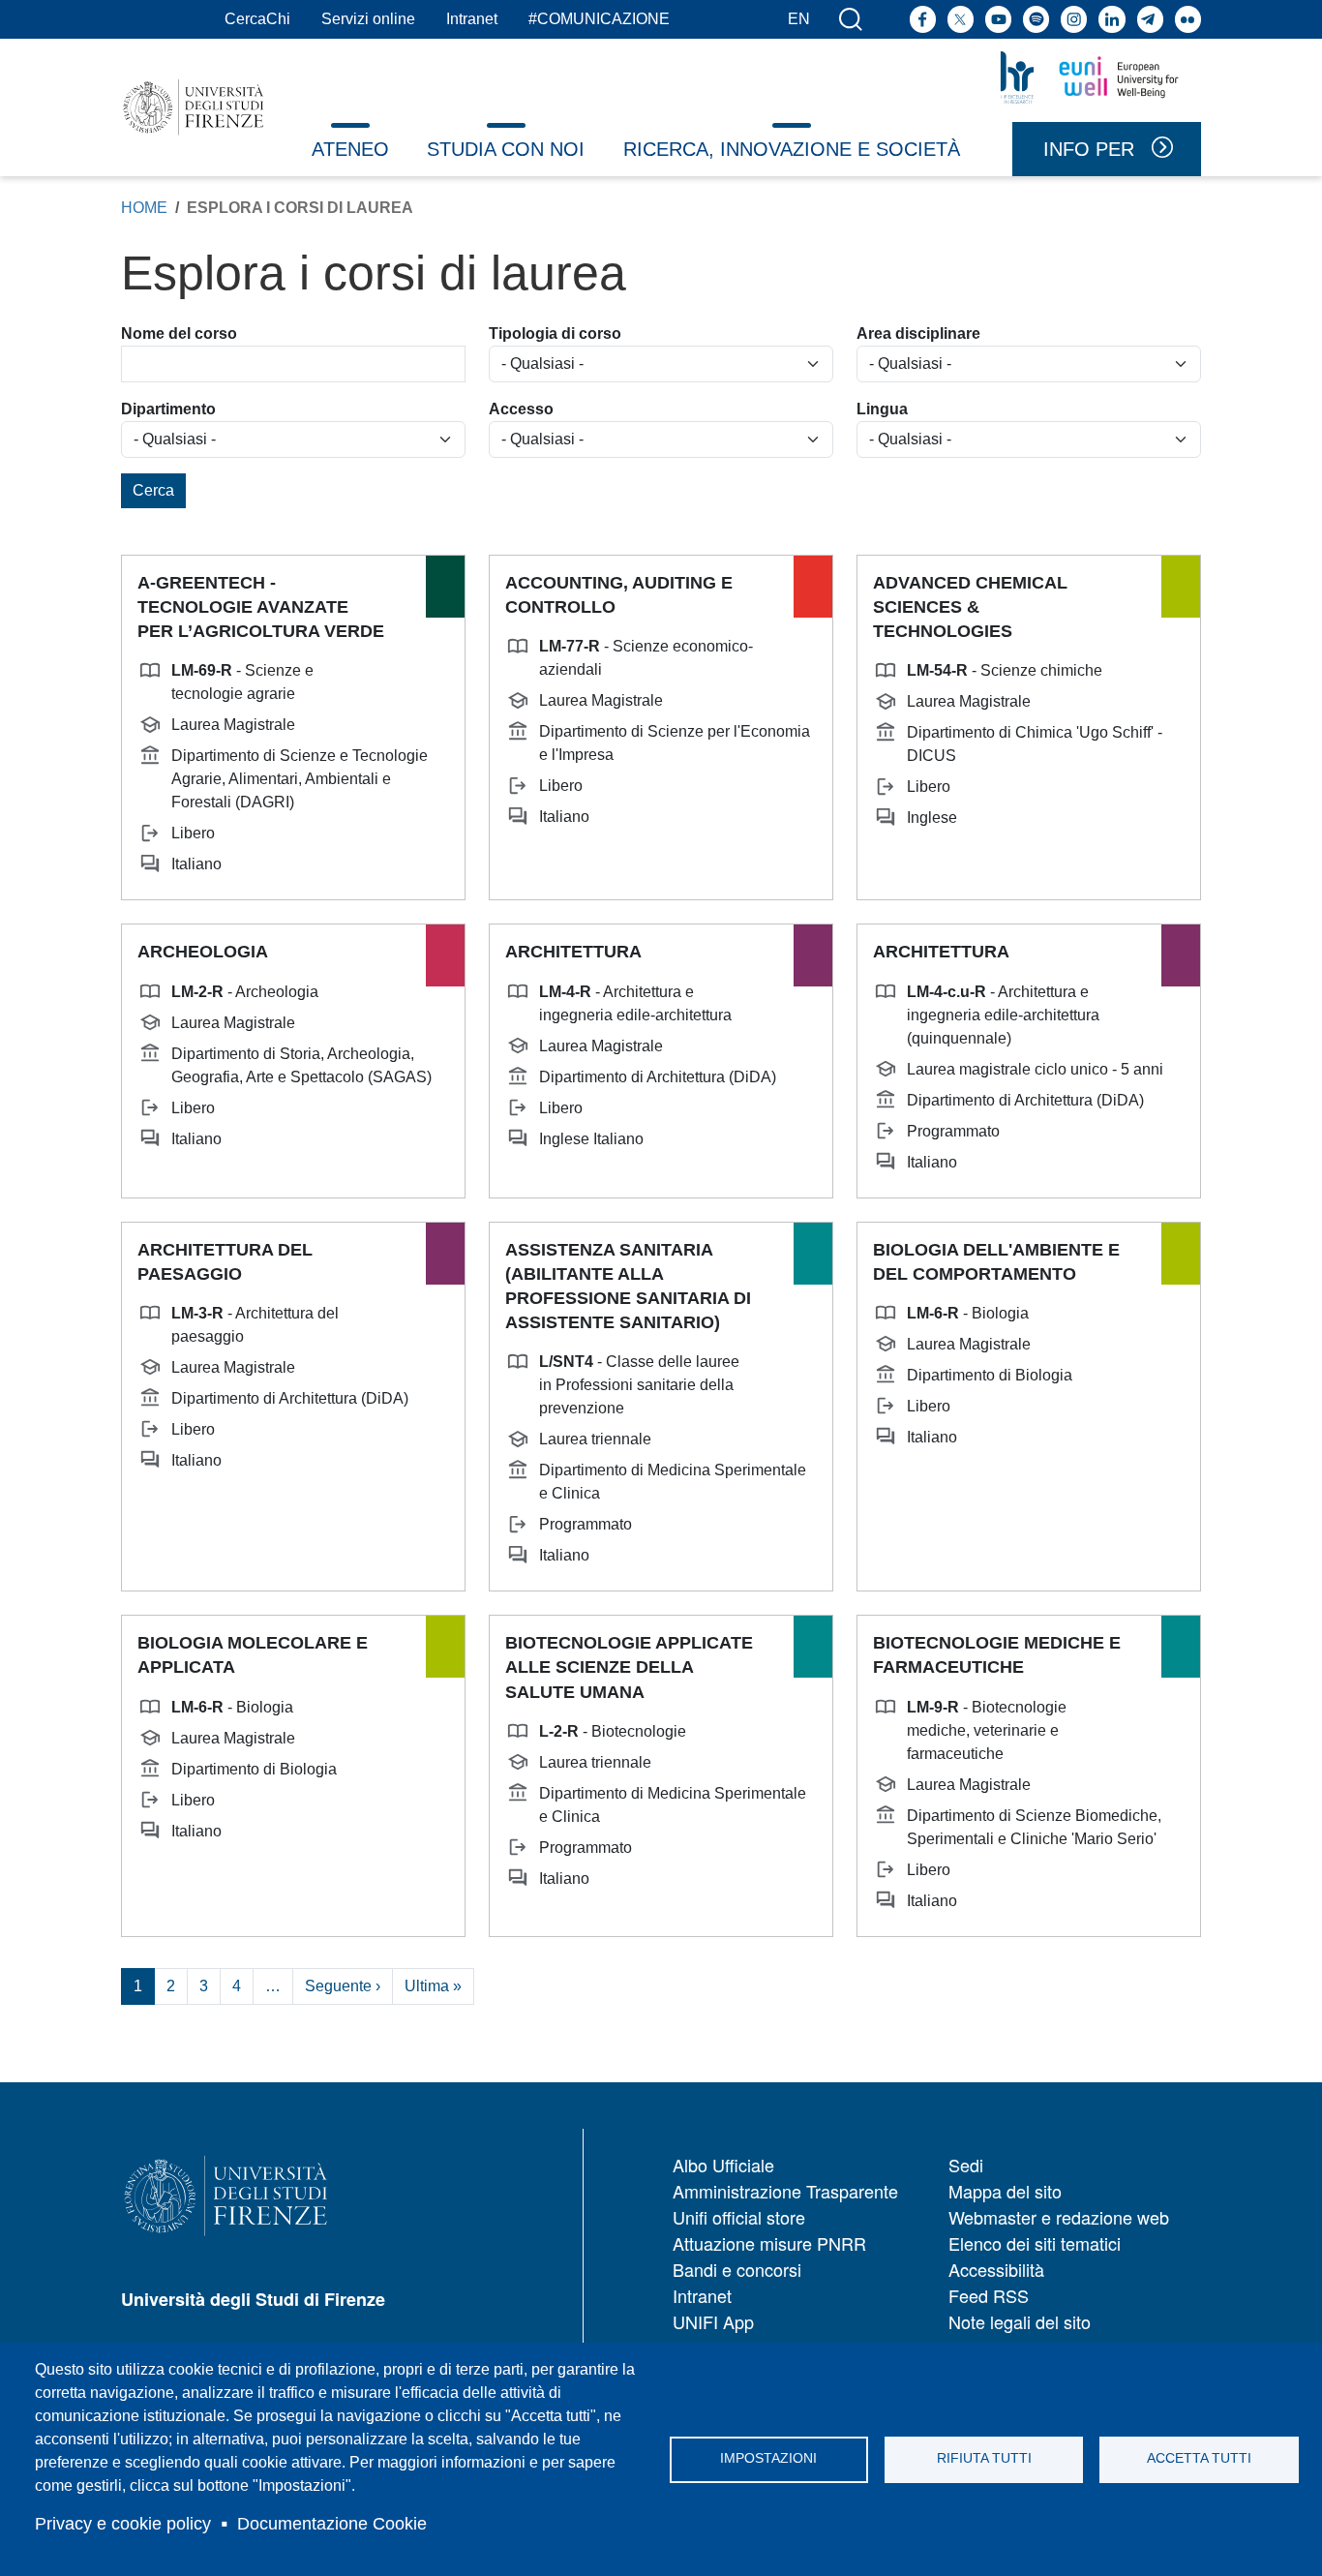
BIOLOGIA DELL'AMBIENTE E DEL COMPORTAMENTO (996, 1262)
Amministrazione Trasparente (785, 2191)
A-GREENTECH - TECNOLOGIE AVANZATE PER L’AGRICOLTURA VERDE (261, 607)
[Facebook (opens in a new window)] (923, 19)
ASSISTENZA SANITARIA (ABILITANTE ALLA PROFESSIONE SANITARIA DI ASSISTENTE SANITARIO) (628, 1287)
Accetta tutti (1199, 2458)
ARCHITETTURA (573, 952)
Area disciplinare (918, 333)
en (799, 19)
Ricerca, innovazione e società (792, 149)
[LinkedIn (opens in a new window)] (1112, 19)
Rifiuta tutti (984, 2458)
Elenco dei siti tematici (1035, 2243)
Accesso (521, 409)
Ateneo (350, 149)
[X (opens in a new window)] (961, 19)
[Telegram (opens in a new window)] (1150, 19)
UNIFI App (713, 2321)
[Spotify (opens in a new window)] (1036, 19)
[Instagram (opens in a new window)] (1074, 19)
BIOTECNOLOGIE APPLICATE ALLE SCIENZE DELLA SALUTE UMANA (629, 1667)
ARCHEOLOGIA (203, 952)
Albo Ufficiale (723, 2165)
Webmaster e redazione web (1059, 2217)
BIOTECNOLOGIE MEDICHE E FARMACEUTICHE (997, 1655)
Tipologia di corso (555, 333)
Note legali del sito (1020, 2321)
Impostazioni (768, 2458)
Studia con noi (506, 149)
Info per (1089, 149)
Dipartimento (168, 409)
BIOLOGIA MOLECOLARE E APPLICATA (253, 1655)
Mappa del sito (1005, 2191)
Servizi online (368, 19)
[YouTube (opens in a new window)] (998, 19)
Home (144, 208)
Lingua (882, 409)
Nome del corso (179, 333)
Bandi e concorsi (737, 2269)
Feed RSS (989, 2295)
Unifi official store (739, 2217)
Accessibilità (996, 2269)
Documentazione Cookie (332, 2524)
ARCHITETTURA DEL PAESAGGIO (225, 1262)
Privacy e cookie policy (123, 2524)
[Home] (194, 107)
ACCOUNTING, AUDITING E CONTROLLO (619, 595)
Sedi (966, 2165)
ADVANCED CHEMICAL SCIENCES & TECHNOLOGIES (970, 607)
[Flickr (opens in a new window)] (1188, 19)
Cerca (153, 490)
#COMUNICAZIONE (599, 19)
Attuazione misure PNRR (769, 2243)
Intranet (472, 19)
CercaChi (257, 19)
